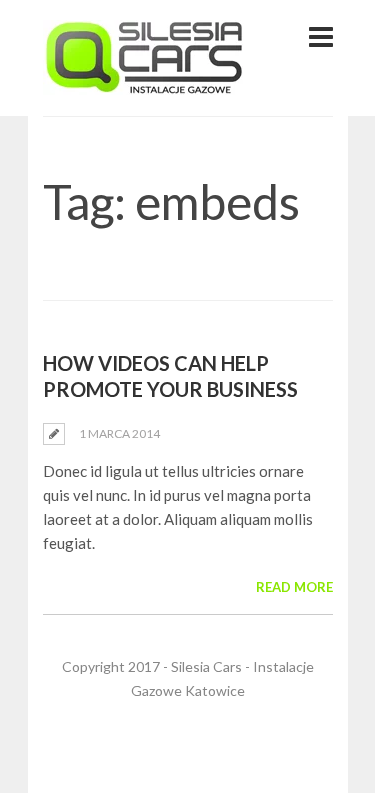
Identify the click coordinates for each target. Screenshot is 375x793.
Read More (294, 587)
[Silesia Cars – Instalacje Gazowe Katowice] (143, 83)
